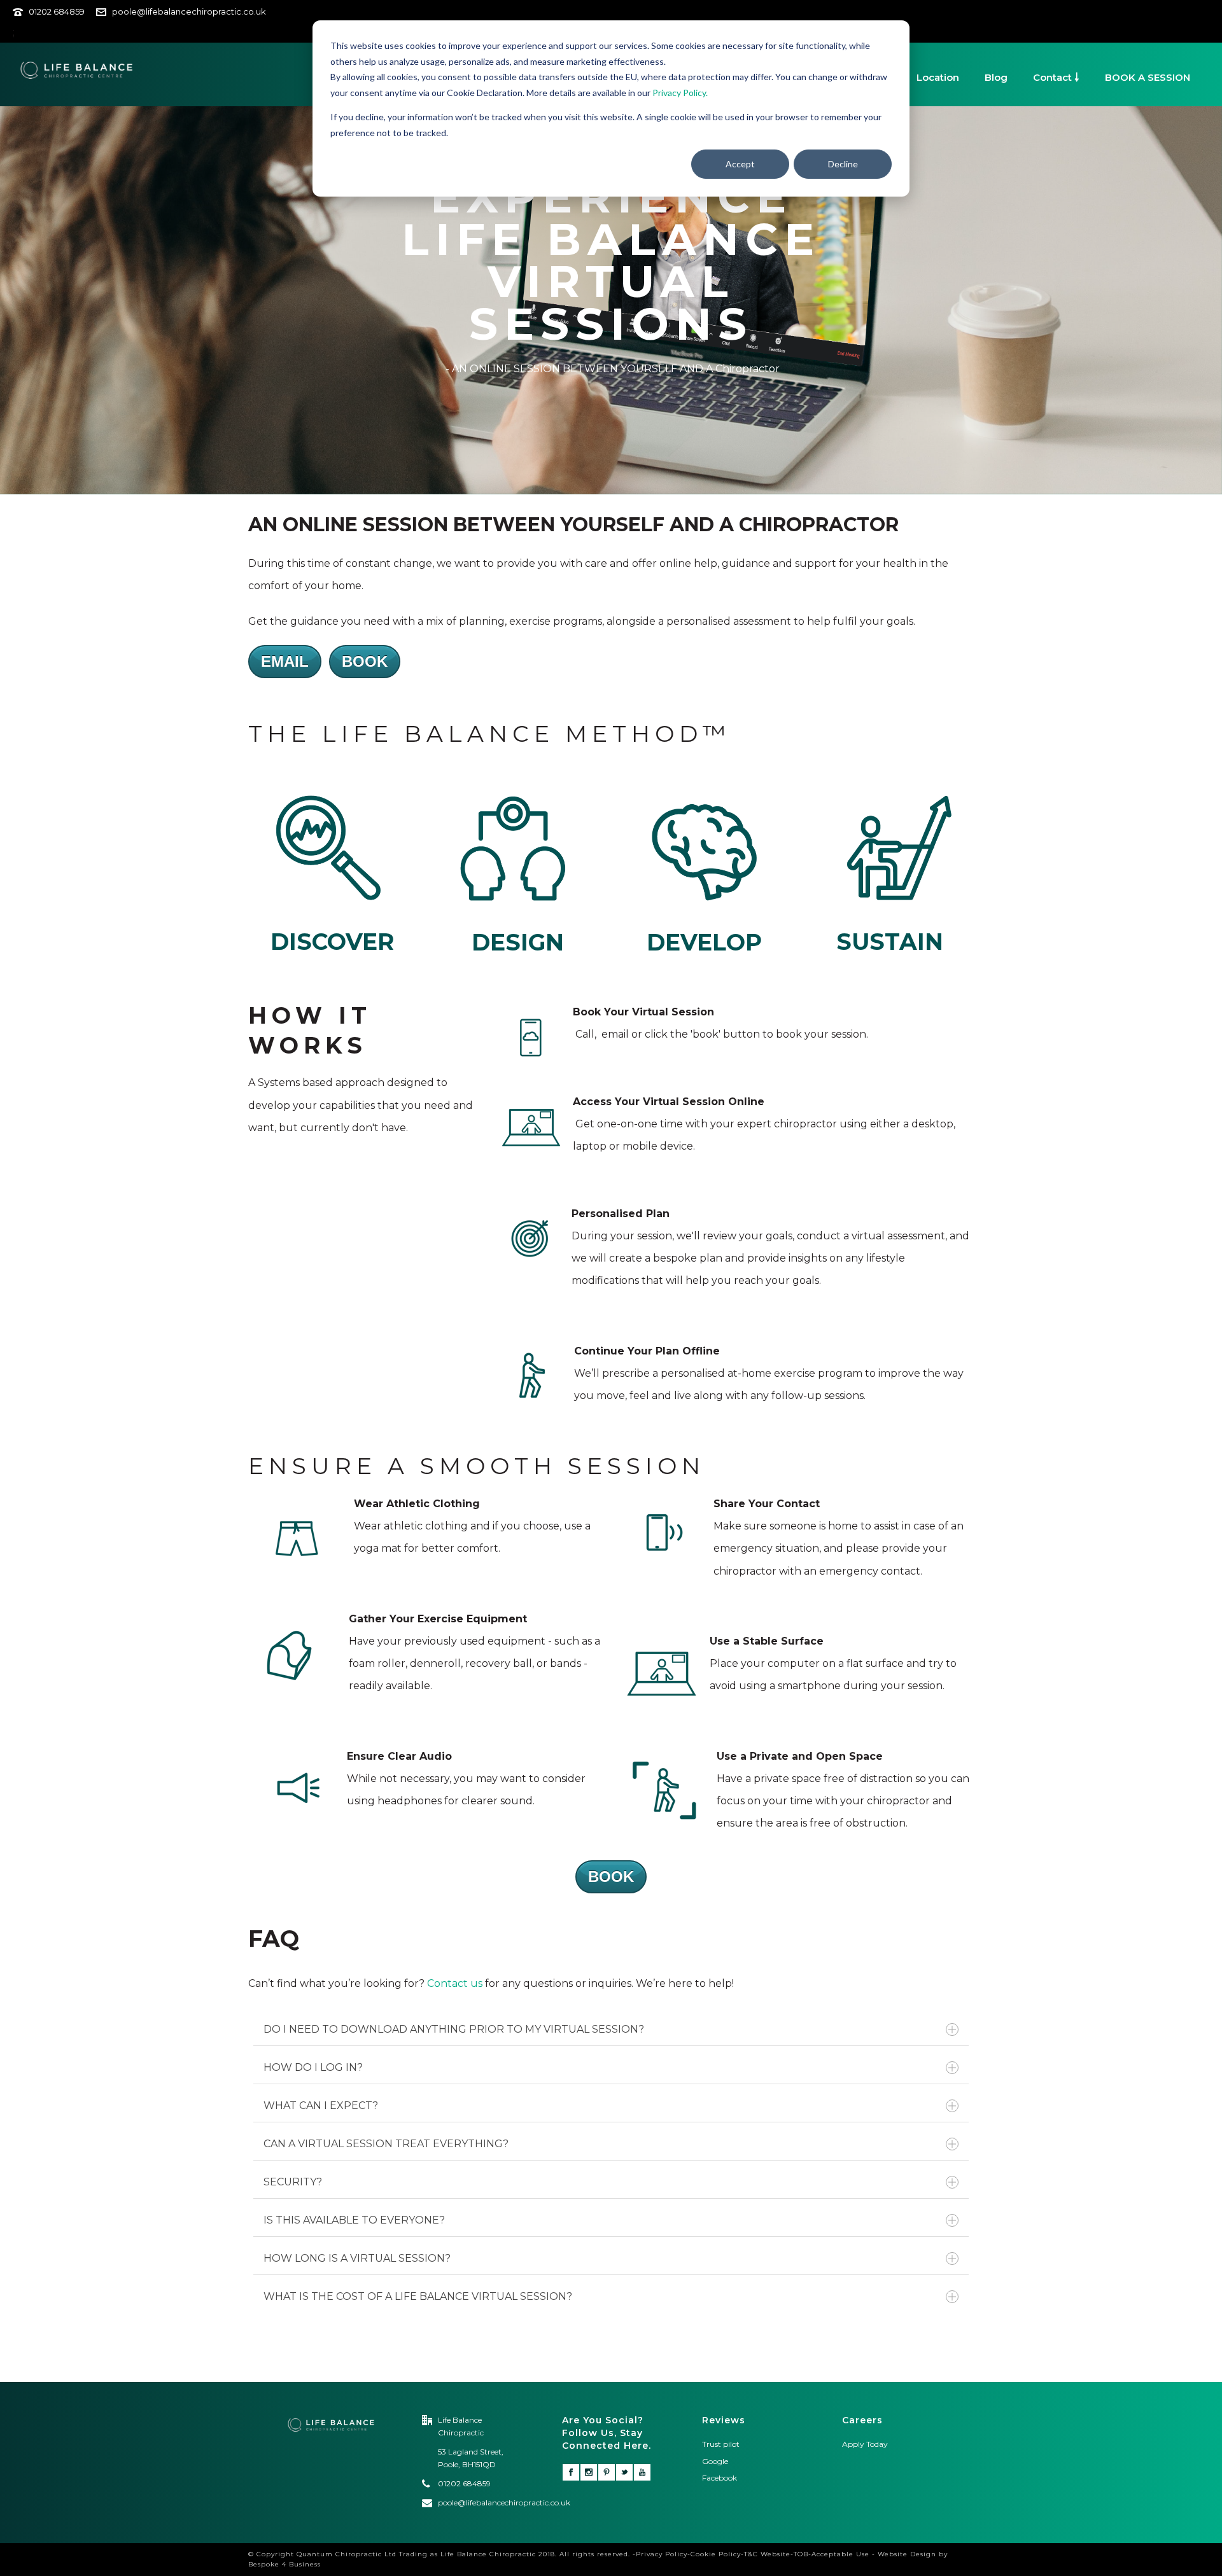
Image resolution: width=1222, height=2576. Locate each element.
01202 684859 (57, 11)
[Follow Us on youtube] (642, 2472)
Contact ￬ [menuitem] (1056, 77)
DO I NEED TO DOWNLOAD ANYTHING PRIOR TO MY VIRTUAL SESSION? (454, 2029)
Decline (843, 164)
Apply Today (865, 2444)
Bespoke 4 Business (284, 2564)
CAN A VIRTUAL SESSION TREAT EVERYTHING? (386, 2144)
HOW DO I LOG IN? (313, 2067)
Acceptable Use (840, 2554)
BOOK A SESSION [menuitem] (1148, 77)
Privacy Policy (662, 2554)
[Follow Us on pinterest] (607, 2472)
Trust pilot (721, 2444)
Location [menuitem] (938, 77)
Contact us (455, 1983)
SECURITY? (293, 2182)
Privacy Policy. (680, 93)
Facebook (720, 2478)
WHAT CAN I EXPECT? (321, 2106)
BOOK (365, 661)
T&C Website (767, 2554)
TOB (801, 2554)
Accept (740, 164)
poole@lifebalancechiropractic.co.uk (189, 11)
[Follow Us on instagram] (589, 2472)
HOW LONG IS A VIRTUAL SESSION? (357, 2258)
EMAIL (285, 661)
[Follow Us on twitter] (624, 2472)
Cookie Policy (716, 2554)
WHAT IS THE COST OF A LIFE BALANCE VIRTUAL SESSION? (418, 2296)
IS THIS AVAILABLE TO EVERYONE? (354, 2220)
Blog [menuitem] (996, 77)
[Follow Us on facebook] (571, 2472)
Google (715, 2461)
